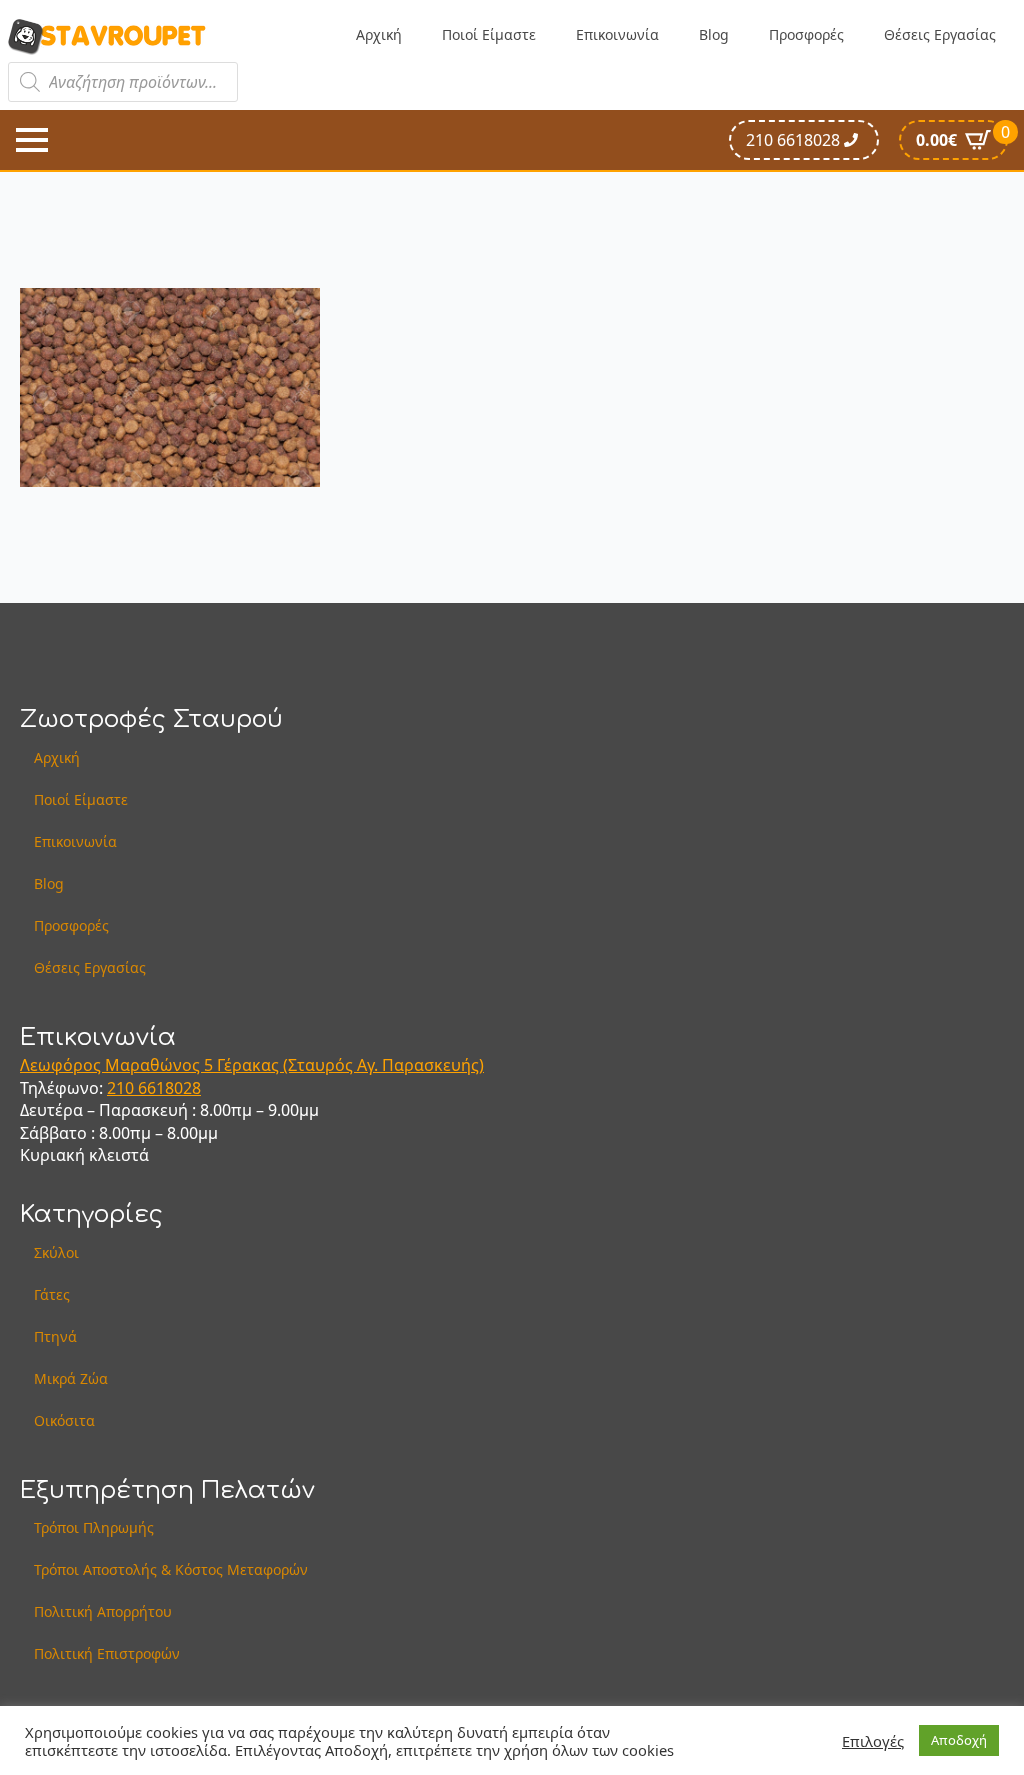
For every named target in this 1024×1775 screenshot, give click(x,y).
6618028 (169, 1088)
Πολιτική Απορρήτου (103, 1611)
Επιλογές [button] (873, 1741)
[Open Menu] (32, 140)
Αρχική (379, 34)
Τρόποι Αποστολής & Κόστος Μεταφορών (171, 1569)
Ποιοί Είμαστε (489, 34)
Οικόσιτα (64, 1420)
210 (122, 1088)
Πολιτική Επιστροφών (107, 1653)
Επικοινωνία (617, 34)
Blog (714, 34)
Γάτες (52, 1294)
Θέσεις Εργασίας (940, 34)
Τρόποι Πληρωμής (94, 1527)
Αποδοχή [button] (959, 1740)
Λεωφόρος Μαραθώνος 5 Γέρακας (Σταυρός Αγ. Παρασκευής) (252, 1065)
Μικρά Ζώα (71, 1378)
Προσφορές (806, 34)
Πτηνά (55, 1336)
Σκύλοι (56, 1252)
